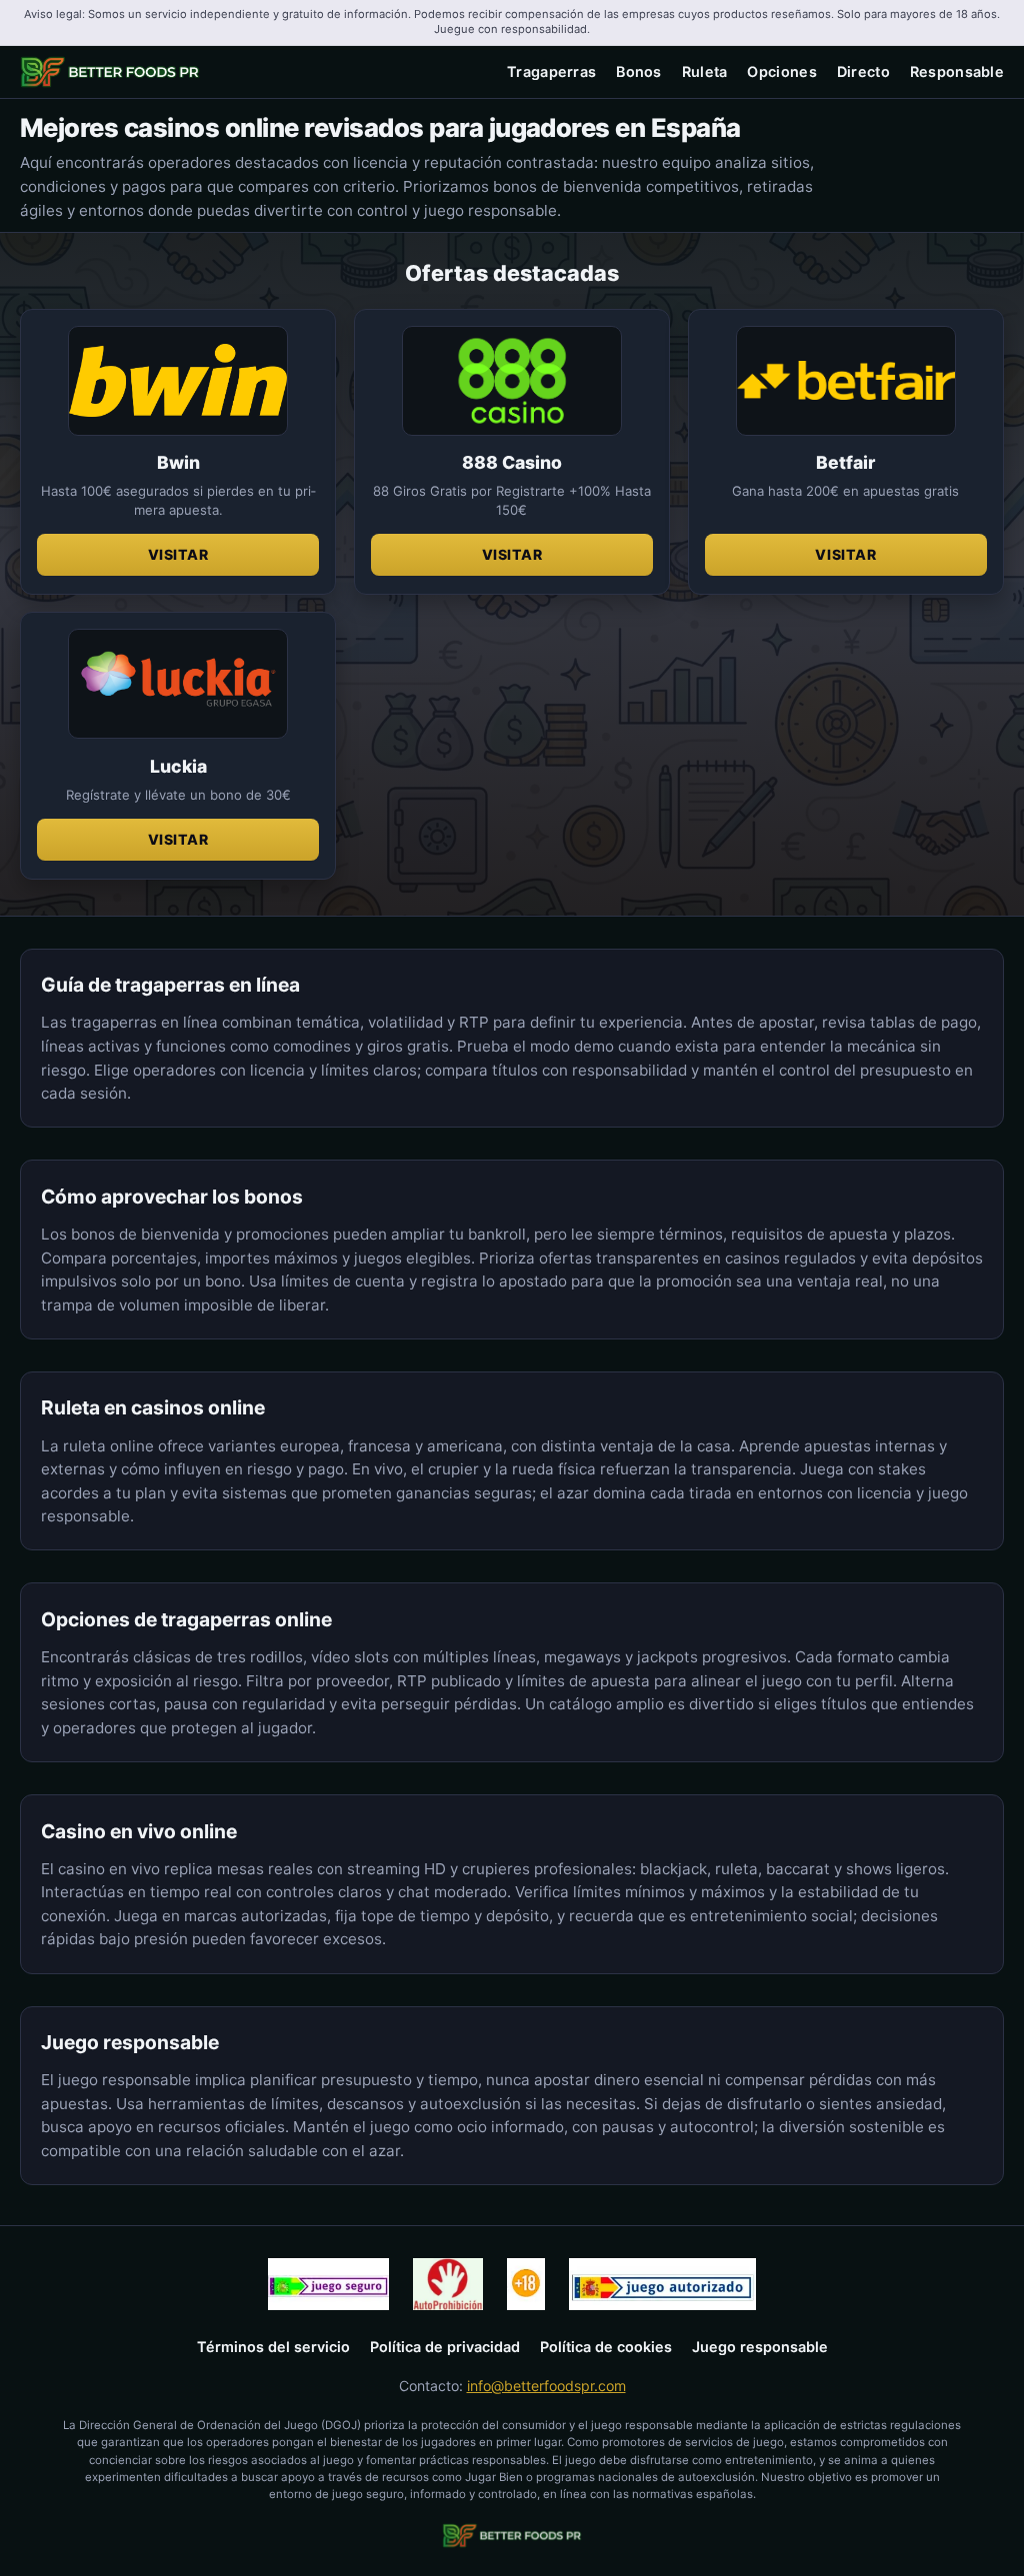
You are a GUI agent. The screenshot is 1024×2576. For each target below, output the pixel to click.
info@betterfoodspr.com (546, 2386)
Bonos (638, 71)
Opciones (781, 71)
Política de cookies (606, 2347)
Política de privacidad (445, 2347)
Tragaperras (551, 71)
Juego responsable (760, 2347)
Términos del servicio (273, 2347)
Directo (863, 71)
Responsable (957, 71)
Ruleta (705, 71)
